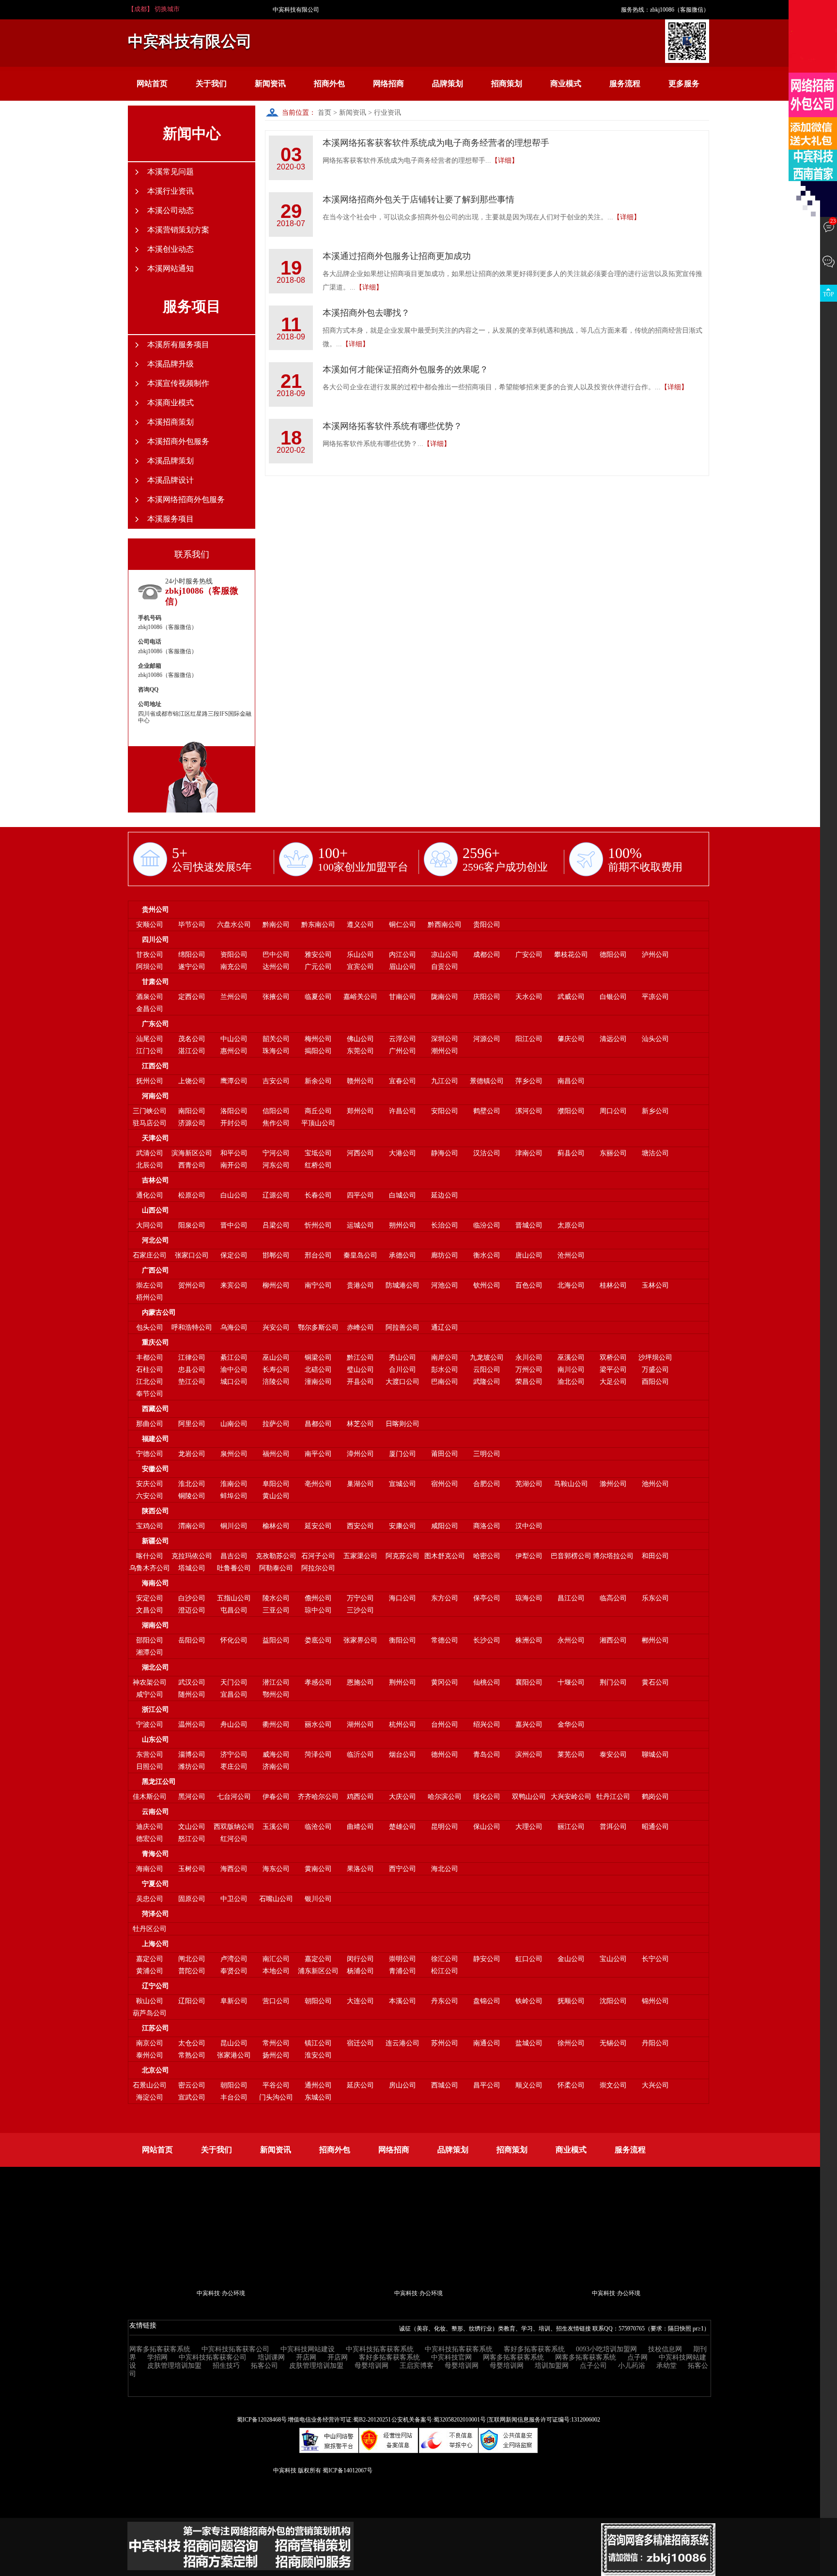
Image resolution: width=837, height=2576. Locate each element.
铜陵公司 (192, 1496)
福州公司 (276, 1454)
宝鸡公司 (150, 1526)
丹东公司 (445, 2001)
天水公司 (529, 997)
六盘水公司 (234, 925)
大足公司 (613, 1382)
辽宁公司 (155, 1986)
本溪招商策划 (170, 422)
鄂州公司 (276, 1694)
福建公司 (155, 1439)
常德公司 (445, 1640)
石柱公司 (150, 1370)
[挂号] (829, 265)
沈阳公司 (613, 2001)
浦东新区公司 (318, 1971)
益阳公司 (276, 1640)
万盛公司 (655, 1370)
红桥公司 (318, 1165)
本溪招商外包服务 (178, 441)
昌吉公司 (234, 1556)
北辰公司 (150, 1165)
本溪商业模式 (170, 403)
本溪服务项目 (170, 519)
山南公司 (234, 1424)
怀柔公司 (571, 2085)
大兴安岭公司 (571, 1797)
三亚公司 (276, 1610)
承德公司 (403, 1255)
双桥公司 (613, 1357)
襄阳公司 (529, 1682)
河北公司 (155, 1240)
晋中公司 (234, 1225)
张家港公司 (234, 2055)
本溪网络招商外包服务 (186, 499)
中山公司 (234, 1039)
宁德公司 (150, 1454)
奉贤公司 (234, 1971)
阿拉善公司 (403, 1327)
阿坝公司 (150, 967)
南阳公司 (192, 1111)
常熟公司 (192, 2055)
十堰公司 (571, 1682)
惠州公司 (234, 1051)
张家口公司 (192, 1255)
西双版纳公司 (234, 1827)
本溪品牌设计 (170, 480)
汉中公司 (529, 1526)
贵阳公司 (487, 925)
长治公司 (445, 1225)
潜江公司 (276, 1682)
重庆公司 (155, 1342)
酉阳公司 (655, 1382)
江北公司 (150, 1382)
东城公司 (318, 2097)
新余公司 (318, 1081)
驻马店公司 (150, 1123)
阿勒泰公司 (276, 1568)
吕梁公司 (276, 1225)
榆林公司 (276, 1526)
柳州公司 (276, 1285)
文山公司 (192, 1827)
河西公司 (360, 1153)
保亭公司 (487, 1598)
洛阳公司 (234, 1111)
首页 (324, 113)
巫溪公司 (571, 1357)
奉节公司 (150, 1394)
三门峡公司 (150, 1111)
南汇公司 (276, 1959)
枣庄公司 (234, 1767)
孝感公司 (318, 1682)
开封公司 (234, 1123)
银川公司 (318, 1899)
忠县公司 (192, 1370)
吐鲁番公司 (234, 1568)
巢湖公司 (360, 1484)
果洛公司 (360, 1869)
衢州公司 (276, 1725)
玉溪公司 (276, 1827)
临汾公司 (487, 1225)
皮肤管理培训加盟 (174, 2366)
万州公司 (529, 1370)
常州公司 (276, 2043)
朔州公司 (403, 1225)
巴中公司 (276, 955)
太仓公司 (192, 2043)
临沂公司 (360, 1755)
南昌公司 (571, 1081)
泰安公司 (613, 1755)
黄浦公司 (150, 1971)
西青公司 (192, 1165)
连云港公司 (403, 2043)
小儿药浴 (632, 2366)
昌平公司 (487, 2085)
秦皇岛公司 (360, 1255)
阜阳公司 (276, 1484)
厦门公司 (403, 1454)
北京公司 (155, 2070)
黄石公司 (655, 1682)
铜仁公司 (403, 925)
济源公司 (192, 1123)
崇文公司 (613, 2085)
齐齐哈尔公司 (318, 1797)
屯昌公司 (234, 1610)
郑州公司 (360, 1111)
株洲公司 (529, 1640)
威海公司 (276, 1755)
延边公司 (445, 1195)
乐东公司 (655, 1598)
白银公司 (613, 997)
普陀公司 (192, 1971)
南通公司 (487, 2043)
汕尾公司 (150, 1039)
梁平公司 (613, 1370)
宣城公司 (403, 1484)
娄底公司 (318, 1640)
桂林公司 (613, 1285)
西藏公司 (155, 1409)
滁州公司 (613, 1484)
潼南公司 (318, 1382)
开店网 (306, 2357)
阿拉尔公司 (318, 1568)
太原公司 (571, 1225)
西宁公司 (403, 1869)
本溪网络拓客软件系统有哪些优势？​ (392, 426)
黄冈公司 (445, 1682)
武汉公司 (192, 1682)
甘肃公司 (155, 982)
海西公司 (234, 1869)
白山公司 (234, 1195)
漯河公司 (529, 1111)
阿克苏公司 (403, 1556)
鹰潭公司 (234, 1081)
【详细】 (505, 161)
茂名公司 (192, 1039)
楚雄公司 (403, 1827)
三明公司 (487, 1454)
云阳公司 (487, 1370)
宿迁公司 (360, 2043)
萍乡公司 (529, 1081)
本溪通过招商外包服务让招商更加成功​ (397, 256)
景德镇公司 (487, 1081)
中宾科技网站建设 (308, 2349)
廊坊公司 (445, 1255)
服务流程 (625, 84)
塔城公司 (192, 1568)
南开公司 (234, 1165)
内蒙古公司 (159, 1312)
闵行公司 (360, 1959)
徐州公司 (571, 2043)
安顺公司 (150, 925)
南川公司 (571, 1370)
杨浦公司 (360, 1971)
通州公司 (318, 2085)
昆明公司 (445, 1827)
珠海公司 (276, 1051)
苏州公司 (445, 2043)
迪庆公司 (150, 1827)
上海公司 (155, 1944)
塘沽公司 (655, 1153)
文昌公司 (150, 1610)
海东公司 (276, 1869)
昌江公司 (571, 1598)
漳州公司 (360, 1454)
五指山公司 (234, 1598)
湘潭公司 (150, 1652)
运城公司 (360, 1225)
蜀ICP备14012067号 (348, 2470)
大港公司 (403, 1153)
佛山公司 (360, 1039)
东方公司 (445, 1598)
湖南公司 (155, 1625)
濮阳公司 (571, 1111)
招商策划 (507, 84)
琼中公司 (318, 1610)
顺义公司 (529, 2085)
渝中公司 (234, 1370)
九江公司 (445, 1081)
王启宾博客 (417, 2366)
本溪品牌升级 (170, 364)
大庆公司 (403, 1797)
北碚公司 (318, 1370)
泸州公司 (655, 955)
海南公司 (155, 1583)
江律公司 (192, 1357)
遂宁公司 (192, 967)
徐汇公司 (445, 1959)
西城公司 (445, 2085)
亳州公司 (318, 1484)
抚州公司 (150, 1081)
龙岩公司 (192, 1454)
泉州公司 (234, 1454)
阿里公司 (192, 1424)
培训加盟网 (552, 2366)
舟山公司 (234, 1725)
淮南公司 (234, 1484)
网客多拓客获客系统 (160, 2349)
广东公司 (155, 1024)
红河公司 (234, 1839)
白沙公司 (192, 1598)
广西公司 (155, 1270)
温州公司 (192, 1725)
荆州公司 (403, 1682)
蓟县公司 (571, 1153)
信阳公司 (276, 1111)
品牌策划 (448, 84)
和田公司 (655, 1556)
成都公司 (487, 955)
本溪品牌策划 (170, 461)
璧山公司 (360, 1370)
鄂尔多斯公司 (318, 1327)
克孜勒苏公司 (276, 1556)
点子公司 (593, 2366)
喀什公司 (150, 1556)
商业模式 (566, 84)
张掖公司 (276, 997)
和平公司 (234, 1153)
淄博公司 (192, 1755)
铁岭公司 (529, 2001)
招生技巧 (226, 2366)
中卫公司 (234, 1899)
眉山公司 (403, 967)
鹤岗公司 (655, 1797)
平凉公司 (655, 997)
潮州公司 (445, 1051)
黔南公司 (276, 925)
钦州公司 (487, 1285)
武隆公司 (487, 1382)
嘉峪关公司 (360, 997)
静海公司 (445, 1153)
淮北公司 (192, 1484)
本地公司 (276, 1971)
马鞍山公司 (571, 1484)
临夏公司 (318, 997)
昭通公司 (655, 1827)
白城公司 (403, 1195)
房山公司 (403, 2085)
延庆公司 (360, 2085)
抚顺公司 (571, 2001)
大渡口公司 (403, 1382)
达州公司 (276, 967)
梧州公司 (150, 1297)
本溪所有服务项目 (178, 345)
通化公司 (150, 1195)
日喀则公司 (403, 1424)
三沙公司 (360, 1610)
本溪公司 (403, 2001)
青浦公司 (403, 1971)
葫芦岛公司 (150, 2013)
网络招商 (388, 84)
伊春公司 (276, 1797)
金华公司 (571, 1725)
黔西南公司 (445, 925)
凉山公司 (445, 955)
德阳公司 (613, 955)
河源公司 (487, 1039)
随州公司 (192, 1694)
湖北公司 (155, 1667)
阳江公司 (529, 1039)
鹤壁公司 (487, 1111)
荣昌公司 (529, 1382)
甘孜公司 (150, 955)
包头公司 (150, 1327)
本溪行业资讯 (170, 191)
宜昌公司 (234, 1694)
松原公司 (192, 1195)
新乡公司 (655, 1111)
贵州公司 (155, 910)
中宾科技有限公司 (296, 10)
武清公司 (150, 1153)
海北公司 (445, 1869)
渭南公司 (192, 1526)
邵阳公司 (150, 1640)
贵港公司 (360, 1285)
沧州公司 (571, 1255)
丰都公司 (150, 1357)
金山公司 (571, 1959)
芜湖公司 (529, 1484)
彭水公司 (445, 1370)
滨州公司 (529, 1755)
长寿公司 (276, 1370)
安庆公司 (150, 1484)
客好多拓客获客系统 (534, 2349)
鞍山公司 (150, 2001)
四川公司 (155, 940)
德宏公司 (150, 1839)
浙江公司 (155, 1710)
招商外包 (329, 84)
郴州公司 (655, 1640)
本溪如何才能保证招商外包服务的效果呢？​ (405, 369)
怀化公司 (234, 1640)
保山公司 (487, 1827)
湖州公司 (360, 1725)
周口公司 (613, 1111)
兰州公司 (234, 997)
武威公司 (571, 997)
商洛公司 (487, 1526)
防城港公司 (403, 1285)
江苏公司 (155, 2028)
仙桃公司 (487, 1682)
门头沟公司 (276, 2097)
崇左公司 (150, 1285)
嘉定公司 (150, 1959)
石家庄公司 (150, 1255)
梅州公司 (318, 1039)
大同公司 (150, 1225)
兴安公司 (276, 1327)
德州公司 (445, 1755)
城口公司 (234, 1382)
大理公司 (529, 1827)
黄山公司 (276, 1496)
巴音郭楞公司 (571, 1556)
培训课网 (271, 2357)
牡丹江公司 (613, 1797)
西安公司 (360, 1526)
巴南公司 (445, 1382)
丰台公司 (234, 2097)
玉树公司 (192, 1869)
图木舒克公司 (445, 1556)
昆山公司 (234, 2043)
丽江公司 (571, 1827)
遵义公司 (360, 925)
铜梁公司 (318, 1357)
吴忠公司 (150, 1899)
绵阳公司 (192, 955)
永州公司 (571, 1640)
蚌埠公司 (234, 1496)
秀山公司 (403, 1357)
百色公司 (529, 1285)
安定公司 (150, 1598)
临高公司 (613, 1598)
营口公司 (276, 2001)
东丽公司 (613, 1153)
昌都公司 (318, 1424)
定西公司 (192, 997)
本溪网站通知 (170, 268)
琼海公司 (529, 1598)
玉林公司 (655, 1285)
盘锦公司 (487, 2001)
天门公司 (234, 1682)
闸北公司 (192, 1959)
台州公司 (445, 1725)
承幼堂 (666, 2366)
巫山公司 (276, 1357)
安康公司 (403, 1526)
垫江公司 (192, 1382)
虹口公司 (529, 1959)
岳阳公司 (192, 1640)
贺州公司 (192, 1285)
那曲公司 (150, 1424)
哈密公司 (487, 1556)
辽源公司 (276, 1195)
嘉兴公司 (529, 1725)
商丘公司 (318, 1111)
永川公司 (529, 1357)
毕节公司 (192, 925)
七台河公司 (234, 1797)
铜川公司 (234, 1526)
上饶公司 (192, 1081)
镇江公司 (318, 2043)
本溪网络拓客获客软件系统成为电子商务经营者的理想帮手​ (436, 143)
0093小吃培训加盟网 (606, 2349)
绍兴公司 (487, 1725)
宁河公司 (276, 1153)
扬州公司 (276, 2055)
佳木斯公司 (150, 1797)
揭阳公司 (318, 1051)
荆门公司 (613, 1682)
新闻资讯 (270, 84)
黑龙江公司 (159, 1782)
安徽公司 (155, 1469)
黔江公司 (360, 1357)
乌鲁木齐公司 (150, 1568)
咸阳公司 (445, 1526)
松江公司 (445, 1971)
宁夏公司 (155, 1884)
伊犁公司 (529, 1556)
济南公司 (276, 1767)
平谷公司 (276, 2085)
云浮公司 (403, 1039)
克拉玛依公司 (192, 1556)
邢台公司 (318, 1255)
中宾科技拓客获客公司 (235, 2349)
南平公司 (318, 1454)
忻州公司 (318, 1225)
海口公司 (403, 1598)
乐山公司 (360, 955)
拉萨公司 (276, 1424)
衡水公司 (487, 1255)
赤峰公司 (360, 1327)
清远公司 (613, 1039)
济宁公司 (234, 1755)
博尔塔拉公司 (613, 1556)
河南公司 (155, 1096)
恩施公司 (360, 1682)
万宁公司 (360, 1598)
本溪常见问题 (170, 172)
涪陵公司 (276, 1382)
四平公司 (360, 1195)
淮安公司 (318, 2055)
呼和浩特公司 (192, 1327)
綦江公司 (234, 1357)
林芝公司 (360, 1424)
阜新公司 (234, 2001)
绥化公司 (487, 1797)
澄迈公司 (192, 1610)
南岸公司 (445, 1357)
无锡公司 (613, 2043)
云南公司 (155, 1812)
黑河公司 (192, 1797)
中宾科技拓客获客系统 (380, 2349)
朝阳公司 (318, 2001)
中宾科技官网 (451, 2357)
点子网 (637, 2357)
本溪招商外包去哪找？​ (366, 313)
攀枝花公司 (571, 955)
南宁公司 (318, 1285)
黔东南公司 (318, 925)
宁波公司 (150, 1725)
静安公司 (487, 1959)
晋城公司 (529, 1225)
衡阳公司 (403, 1640)
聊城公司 (655, 1755)
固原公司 (192, 1899)
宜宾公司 (360, 967)
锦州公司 (655, 2001)
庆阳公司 (487, 997)
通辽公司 (445, 1327)
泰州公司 (150, 2055)
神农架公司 (150, 1682)
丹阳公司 (655, 2043)
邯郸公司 (276, 1255)
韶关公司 (276, 1039)
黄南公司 (318, 1869)
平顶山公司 (318, 1123)
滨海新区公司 (192, 1153)
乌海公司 (234, 1327)
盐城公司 (529, 2043)
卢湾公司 (234, 1959)
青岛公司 (487, 1755)
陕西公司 (155, 1511)
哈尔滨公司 (445, 1797)
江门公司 (150, 1051)
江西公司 (155, 1066)
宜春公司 (403, 1081)
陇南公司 (445, 997)
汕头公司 (655, 1039)
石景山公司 (150, 2085)
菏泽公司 (318, 1755)
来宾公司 (234, 1285)
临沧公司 (318, 1827)
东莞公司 (360, 1051)
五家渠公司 (360, 1556)
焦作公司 (276, 1123)
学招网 (157, 2357)
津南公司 (529, 1153)
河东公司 (276, 1165)
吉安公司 (276, 1081)
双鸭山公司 (529, 1797)
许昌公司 (403, 1111)
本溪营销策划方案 (178, 230)
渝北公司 (571, 1382)
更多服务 (684, 84)
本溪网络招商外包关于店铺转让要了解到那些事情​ (418, 199)
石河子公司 (318, 1556)
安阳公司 (445, 1111)
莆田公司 (445, 1454)
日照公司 (150, 1767)
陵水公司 (276, 1598)
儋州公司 (318, 1598)
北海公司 (571, 1285)
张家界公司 (360, 1640)
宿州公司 (445, 1484)
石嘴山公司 (276, 1899)
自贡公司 (445, 967)
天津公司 (155, 1138)
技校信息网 (665, 2349)
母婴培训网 (372, 2366)
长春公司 (318, 1195)
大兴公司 (655, 2085)
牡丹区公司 (150, 1929)
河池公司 (445, 1285)
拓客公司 (264, 2366)
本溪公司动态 (170, 210)
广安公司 (529, 955)
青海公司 (155, 1854)
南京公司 (150, 2043)
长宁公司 (655, 1959)
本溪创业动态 (170, 249)
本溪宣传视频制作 (178, 383)
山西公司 (155, 1210)
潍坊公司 (192, 1767)
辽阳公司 (192, 2001)
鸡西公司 (360, 1797)
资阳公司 (234, 955)
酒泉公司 (150, 997)
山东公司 (155, 1740)
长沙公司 (487, 1640)
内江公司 (403, 955)
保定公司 (234, 1255)
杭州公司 (403, 1725)
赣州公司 (360, 1081)
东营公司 (150, 1755)
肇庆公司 (571, 1039)
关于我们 (211, 84)
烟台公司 (403, 1755)
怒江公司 (192, 1839)
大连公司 (360, 2001)
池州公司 (655, 1484)
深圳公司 (445, 1039)
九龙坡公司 (487, 1357)
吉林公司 (155, 1180)
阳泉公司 (192, 1225)
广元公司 (318, 967)
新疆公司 (155, 1541)
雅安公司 (318, 955)
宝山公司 (613, 1959)
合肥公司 (487, 1484)
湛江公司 (192, 1051)
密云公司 (192, 2085)
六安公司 (150, 1496)
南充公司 (234, 967)
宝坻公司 (318, 1153)
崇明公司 (403, 1959)
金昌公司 (150, 1009)
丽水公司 (318, 1725)
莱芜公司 (571, 1755)
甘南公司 (403, 997)
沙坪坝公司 (655, 1357)
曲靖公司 (360, 1827)
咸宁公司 (150, 1694)
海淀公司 (150, 2097)
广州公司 (403, 1051)
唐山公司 (529, 1255)
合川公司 (403, 1370)
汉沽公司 (487, 1153)
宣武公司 (192, 2097)
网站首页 (152, 84)
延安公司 (318, 1526)
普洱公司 (613, 1827)
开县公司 (360, 1382)
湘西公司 (613, 1640)
